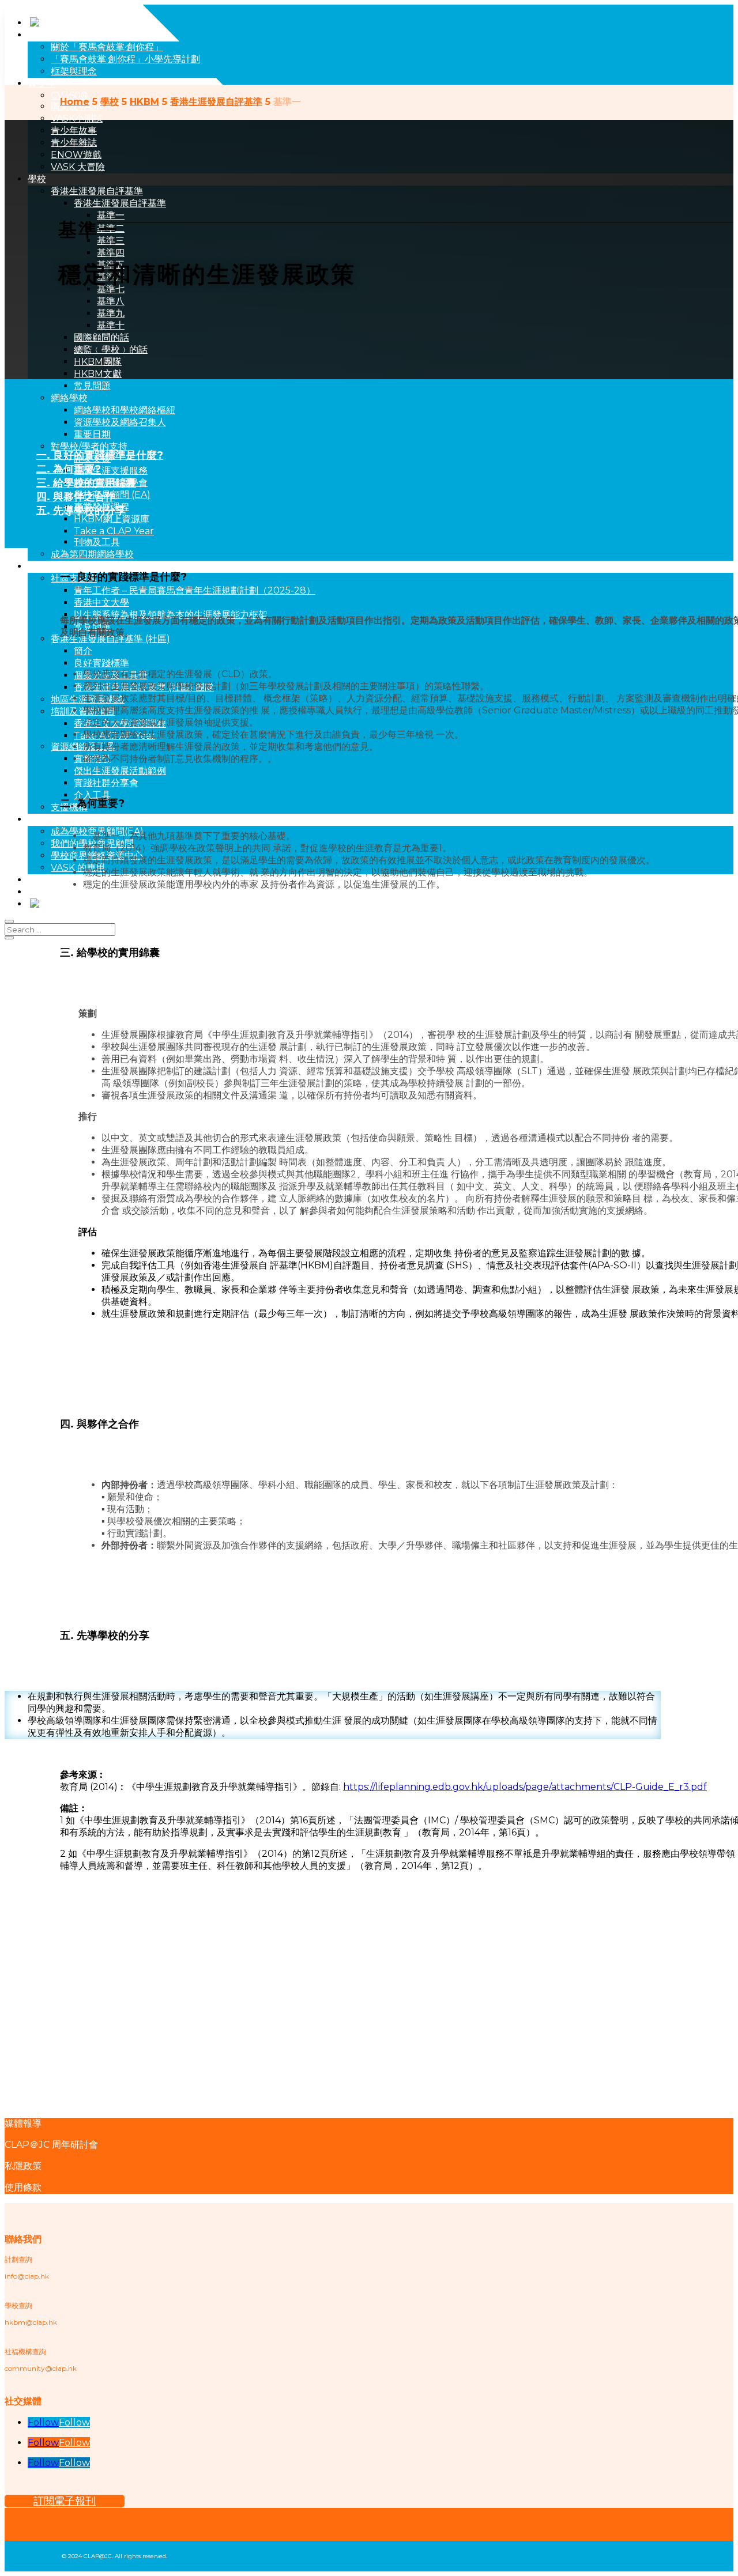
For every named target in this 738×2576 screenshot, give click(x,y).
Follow (74, 2422)
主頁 (37, 35)
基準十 (111, 325)
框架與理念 (74, 71)
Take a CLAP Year (114, 531)
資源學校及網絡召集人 (120, 422)
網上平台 (46, 892)
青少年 (42, 83)
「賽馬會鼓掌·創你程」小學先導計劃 (125, 59)
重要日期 (92, 434)
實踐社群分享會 (106, 783)
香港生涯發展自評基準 (97, 191)
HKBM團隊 (98, 362)
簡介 (83, 651)
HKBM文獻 (98, 374)
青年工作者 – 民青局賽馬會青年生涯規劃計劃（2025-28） (195, 590)
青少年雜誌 (74, 143)
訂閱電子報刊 (65, 2501)
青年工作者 (51, 566)
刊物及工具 (97, 542)
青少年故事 (74, 131)
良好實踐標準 (101, 663)
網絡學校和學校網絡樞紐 (125, 410)
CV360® (69, 95)
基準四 (111, 253)
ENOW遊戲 (76, 155)
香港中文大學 (101, 603)
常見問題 (92, 386)
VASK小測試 (77, 118)
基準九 (111, 313)
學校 (37, 179)
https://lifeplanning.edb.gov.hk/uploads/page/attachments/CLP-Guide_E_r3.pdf (525, 1787)
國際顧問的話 (101, 337)
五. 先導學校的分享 (81, 511)
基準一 (111, 215)
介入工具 (92, 795)
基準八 (111, 301)
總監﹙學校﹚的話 (111, 350)
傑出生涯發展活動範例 (120, 771)
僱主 (37, 819)
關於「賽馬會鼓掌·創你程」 (107, 47)
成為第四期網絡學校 (92, 554)
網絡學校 (69, 398)
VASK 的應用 (78, 868)
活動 (37, 880)
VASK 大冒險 (78, 167)
